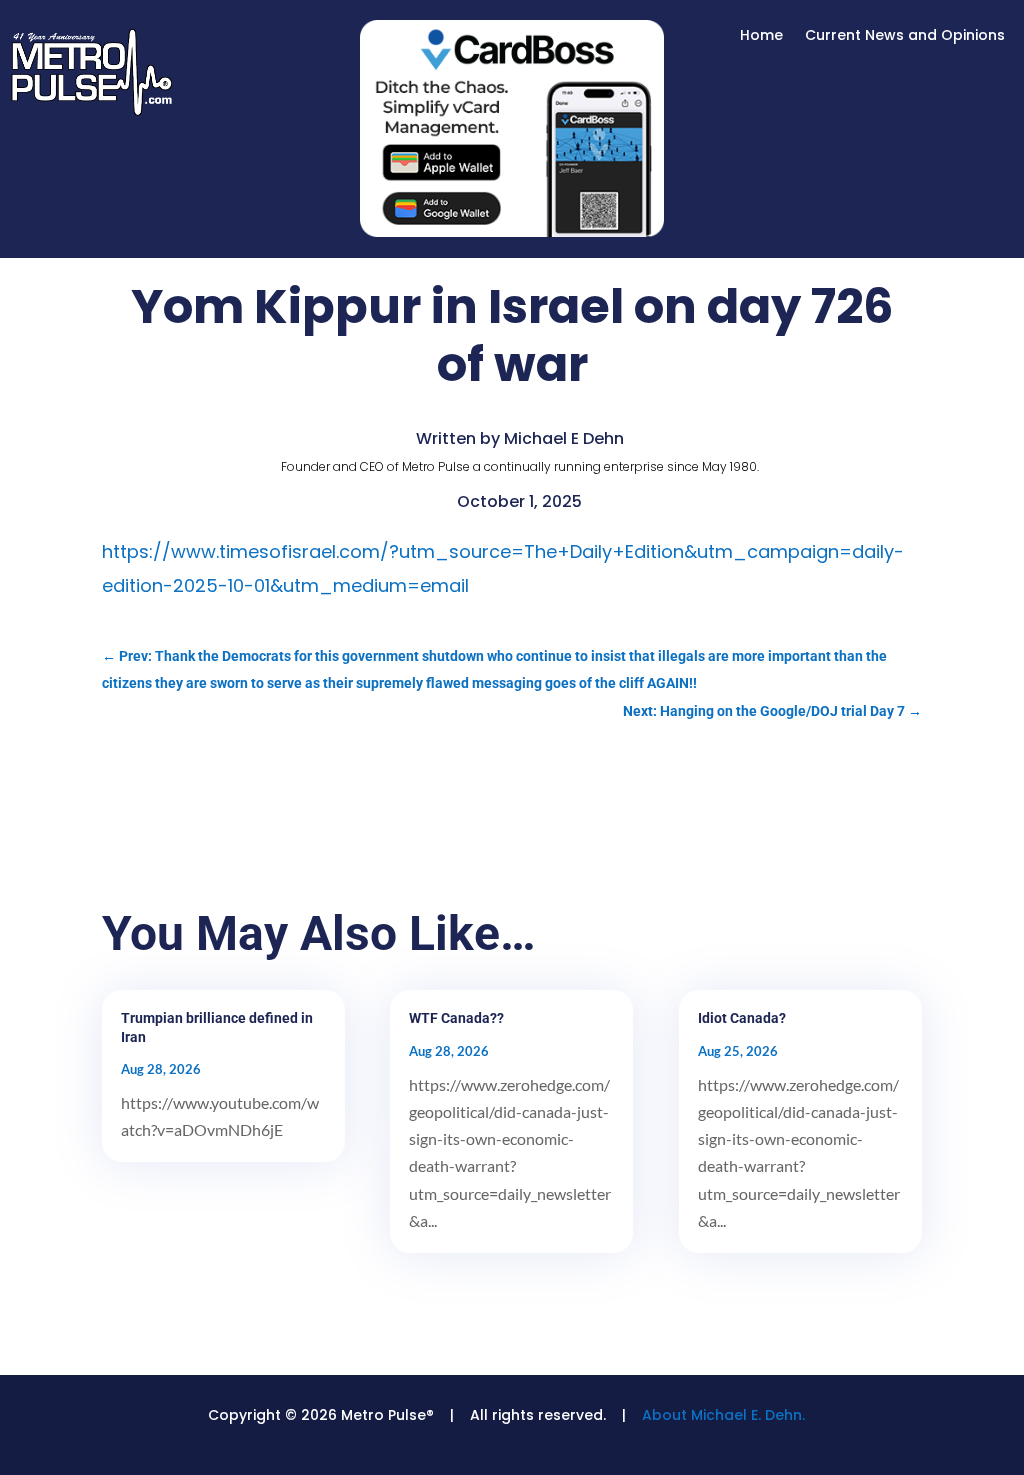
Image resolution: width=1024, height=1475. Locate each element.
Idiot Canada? (742, 1018)
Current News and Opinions (905, 36)
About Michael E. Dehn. (723, 1415)
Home (761, 36)
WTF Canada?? (456, 1018)
